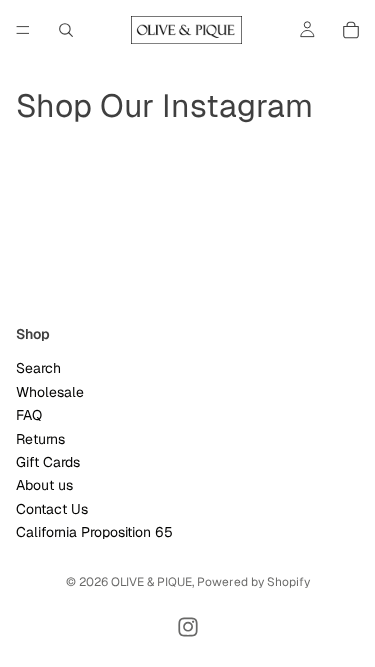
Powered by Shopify (253, 582)
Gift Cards (48, 462)
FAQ (29, 415)
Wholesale (50, 392)
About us (44, 485)
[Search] (66, 30)
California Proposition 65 (94, 532)
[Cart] (351, 30)
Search (38, 368)
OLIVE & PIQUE (151, 582)
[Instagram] (188, 627)
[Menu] (23, 30)
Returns (40, 439)
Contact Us (52, 509)
